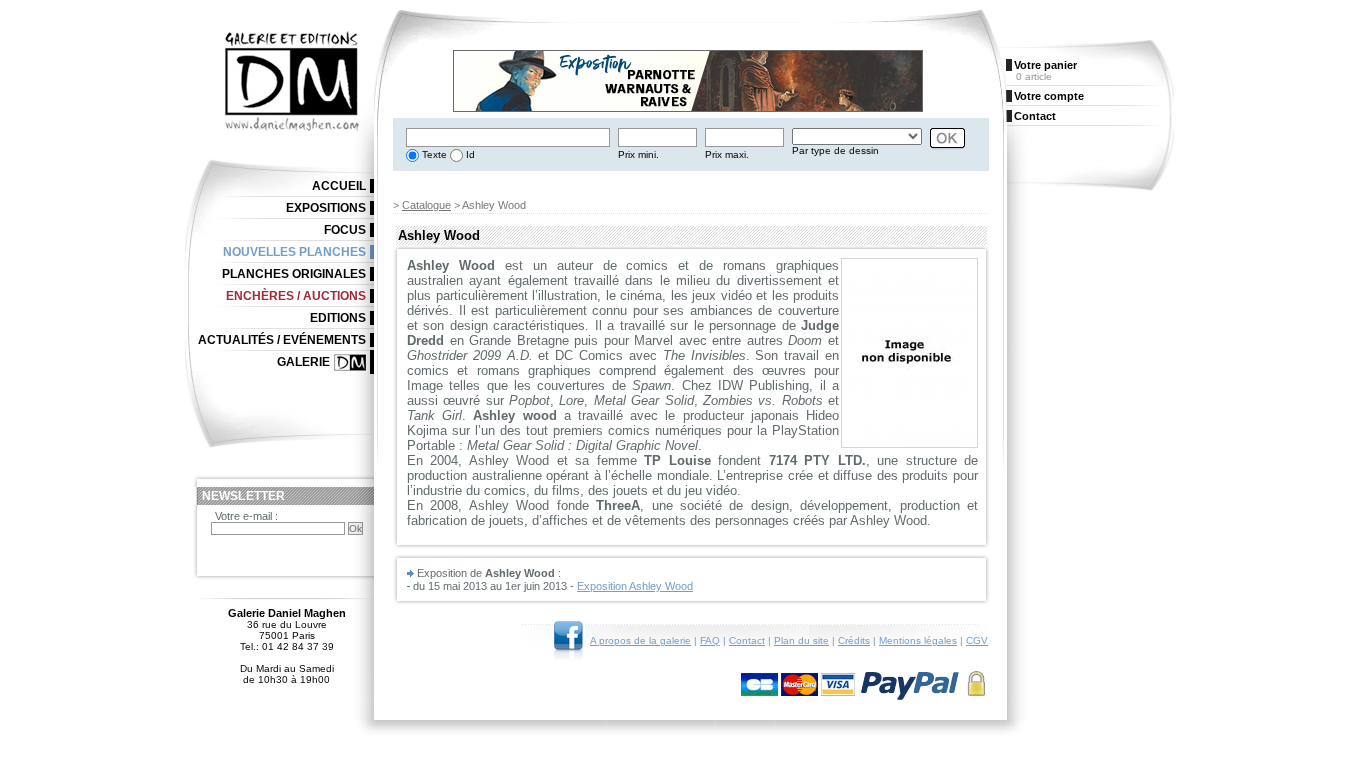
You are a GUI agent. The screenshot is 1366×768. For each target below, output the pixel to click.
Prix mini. (638, 154)
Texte (433, 154)
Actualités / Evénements (282, 340)
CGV (977, 640)
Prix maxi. (727, 154)
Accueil (339, 186)
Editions (338, 318)
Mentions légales (918, 640)
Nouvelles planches (294, 252)
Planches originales (294, 274)
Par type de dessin (835, 150)
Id (469, 154)
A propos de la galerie (640, 640)
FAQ (710, 640)
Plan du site (801, 640)
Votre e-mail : (246, 516)
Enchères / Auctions (296, 296)
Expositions (326, 208)
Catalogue (426, 205)
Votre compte (1049, 96)
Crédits (854, 640)
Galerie (303, 362)
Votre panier (1045, 65)
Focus (345, 230)
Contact (747, 640)
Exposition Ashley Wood (635, 586)
